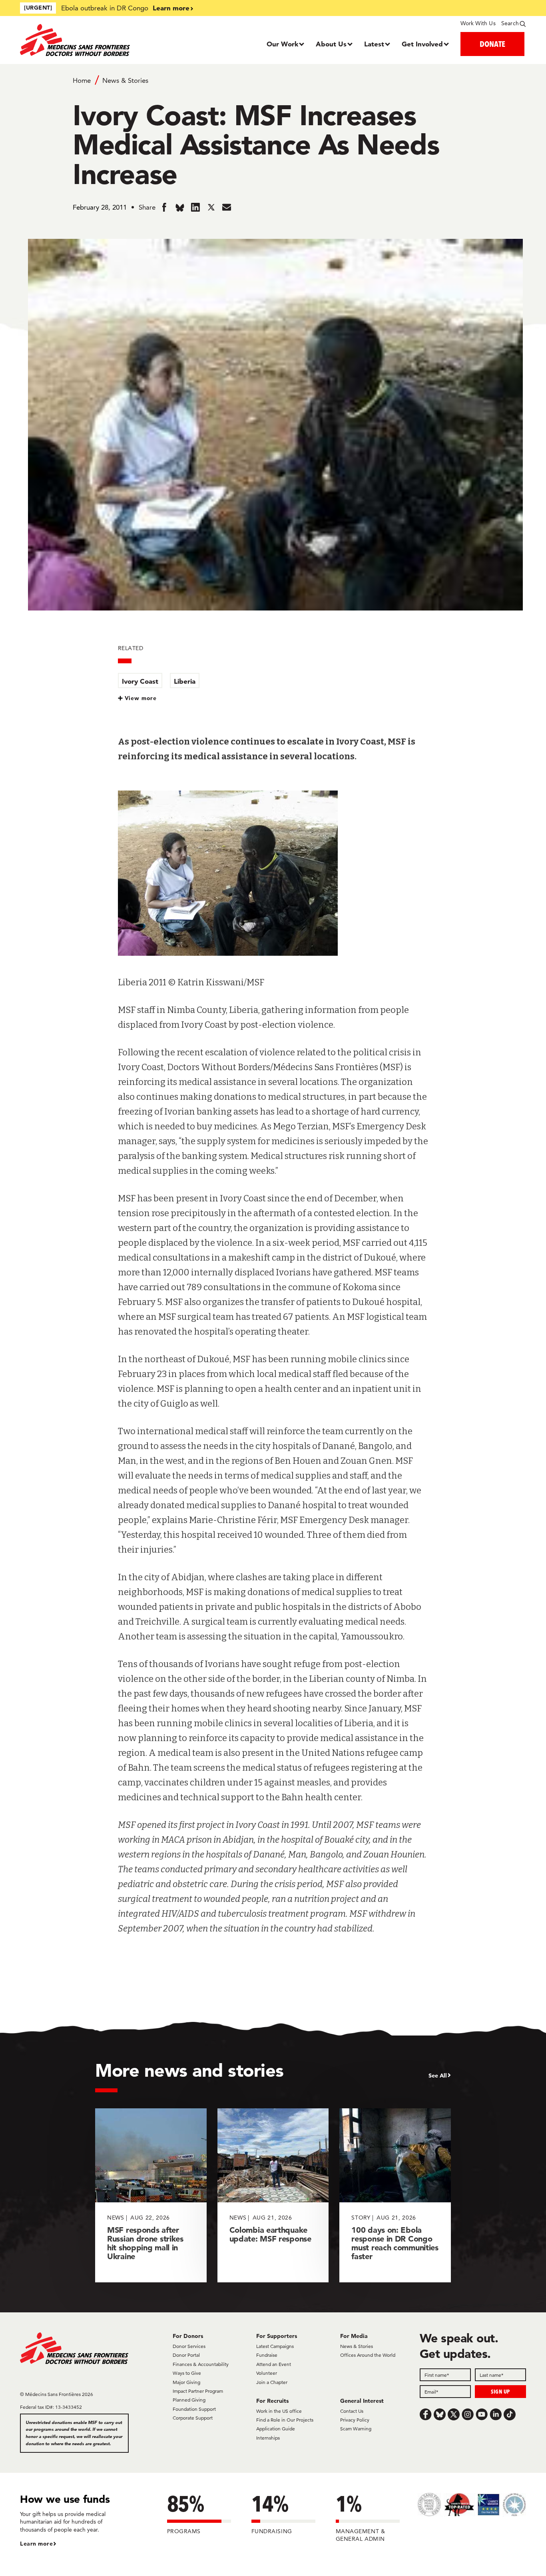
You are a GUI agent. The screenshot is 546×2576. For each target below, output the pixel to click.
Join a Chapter (272, 2382)
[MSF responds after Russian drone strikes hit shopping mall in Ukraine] (151, 2195)
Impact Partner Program (198, 2391)
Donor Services (189, 2346)
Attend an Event (274, 2364)
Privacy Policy (355, 2420)
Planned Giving (189, 2400)
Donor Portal (186, 2355)
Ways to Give (187, 2373)
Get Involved (422, 44)
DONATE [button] (492, 44)
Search (510, 23)
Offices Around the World (368, 2355)
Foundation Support (194, 2409)
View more (141, 698)
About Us (331, 44)
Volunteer (267, 2373)
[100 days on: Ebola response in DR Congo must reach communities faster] (395, 2195)
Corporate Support (193, 2418)
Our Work (282, 44)
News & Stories (125, 80)
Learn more (171, 8)
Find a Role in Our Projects (285, 2420)
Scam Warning (356, 2429)
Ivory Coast (140, 681)
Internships (268, 2438)
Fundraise (267, 2355)
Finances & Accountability (201, 2364)
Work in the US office (279, 2411)
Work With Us (478, 23)
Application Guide (276, 2429)
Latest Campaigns (275, 2346)
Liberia (185, 681)
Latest (374, 44)
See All (438, 2076)
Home (82, 80)
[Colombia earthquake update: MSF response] (273, 2195)
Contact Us (352, 2411)
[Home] (83, 40)
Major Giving (186, 2382)
